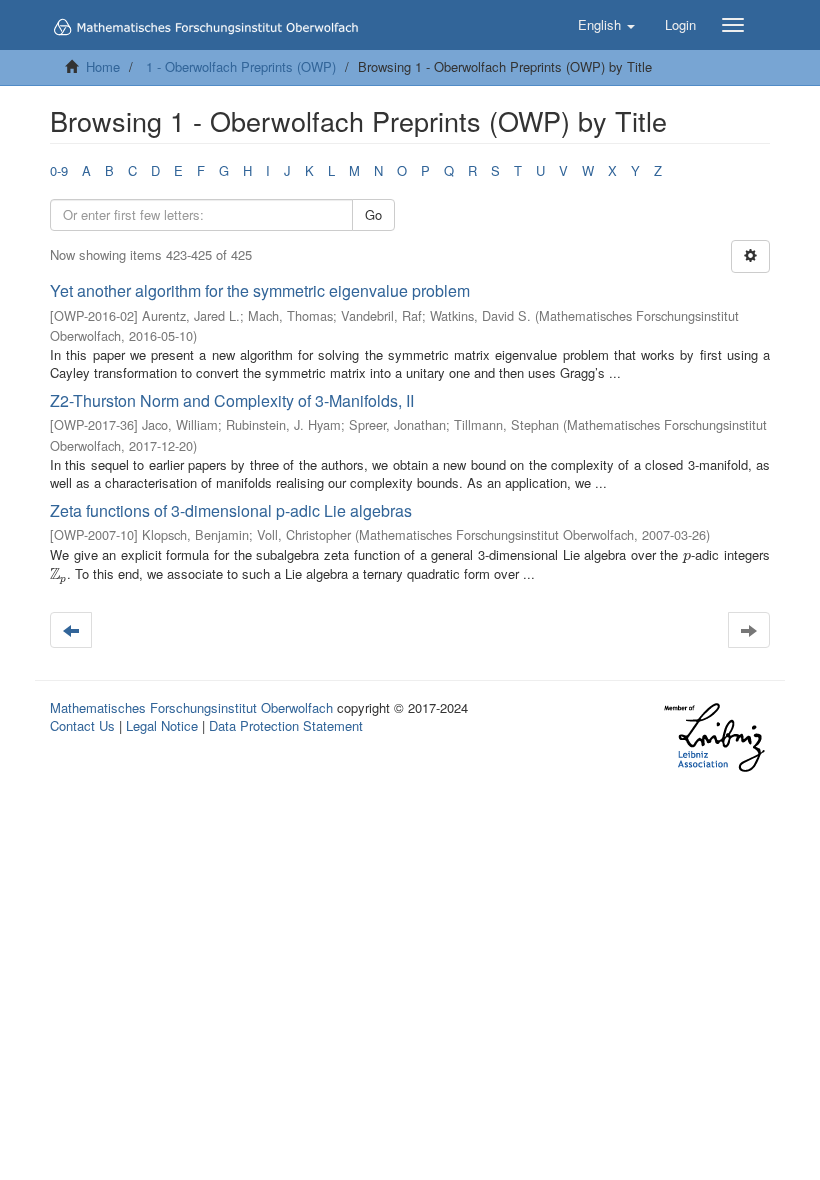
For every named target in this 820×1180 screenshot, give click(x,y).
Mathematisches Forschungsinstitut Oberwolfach (191, 707)
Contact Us (82, 725)
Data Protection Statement (286, 725)
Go (373, 214)
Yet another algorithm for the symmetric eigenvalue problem (260, 290)
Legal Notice (162, 725)
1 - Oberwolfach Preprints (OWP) (241, 66)
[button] (606, 25)
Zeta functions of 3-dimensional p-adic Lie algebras (231, 510)
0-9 (59, 170)
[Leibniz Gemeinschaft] (713, 737)
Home (103, 66)
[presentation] (687, 554)
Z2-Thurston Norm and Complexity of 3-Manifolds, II (232, 400)
